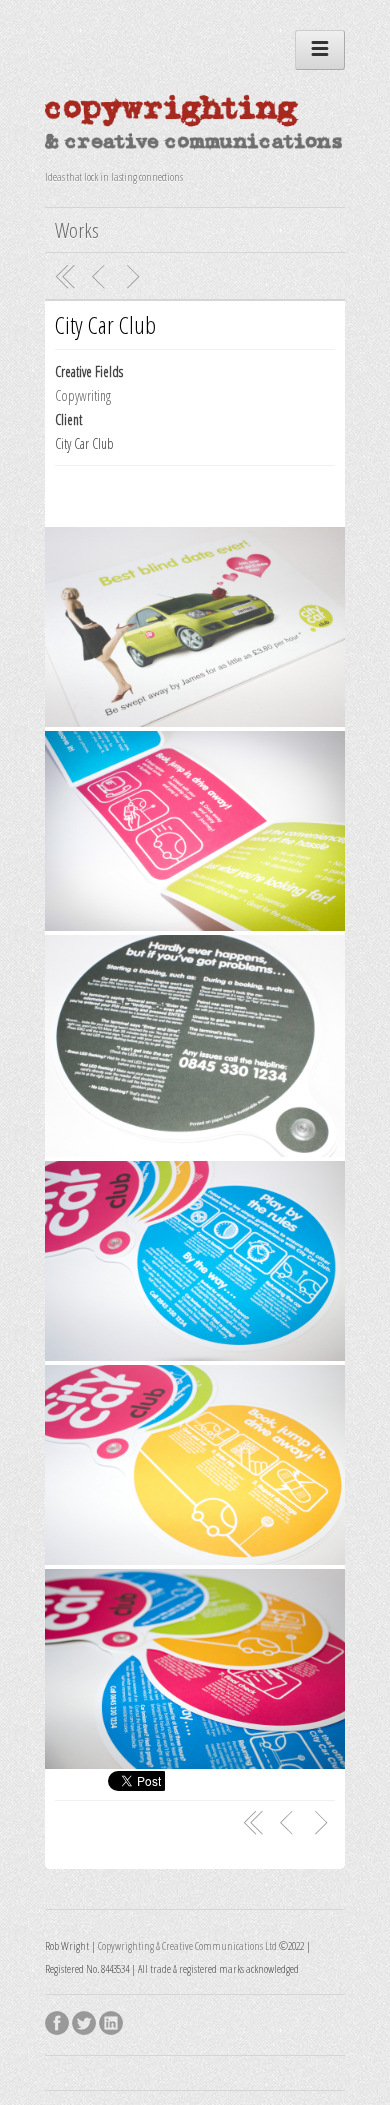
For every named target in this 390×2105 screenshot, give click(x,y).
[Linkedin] (112, 2019)
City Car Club (105, 324)
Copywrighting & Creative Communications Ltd (187, 1945)
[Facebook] (58, 2019)
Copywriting (83, 395)
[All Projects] (66, 277)
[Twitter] (85, 2019)
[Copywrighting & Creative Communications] (195, 149)
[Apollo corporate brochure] (101, 277)
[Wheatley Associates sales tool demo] (136, 277)
